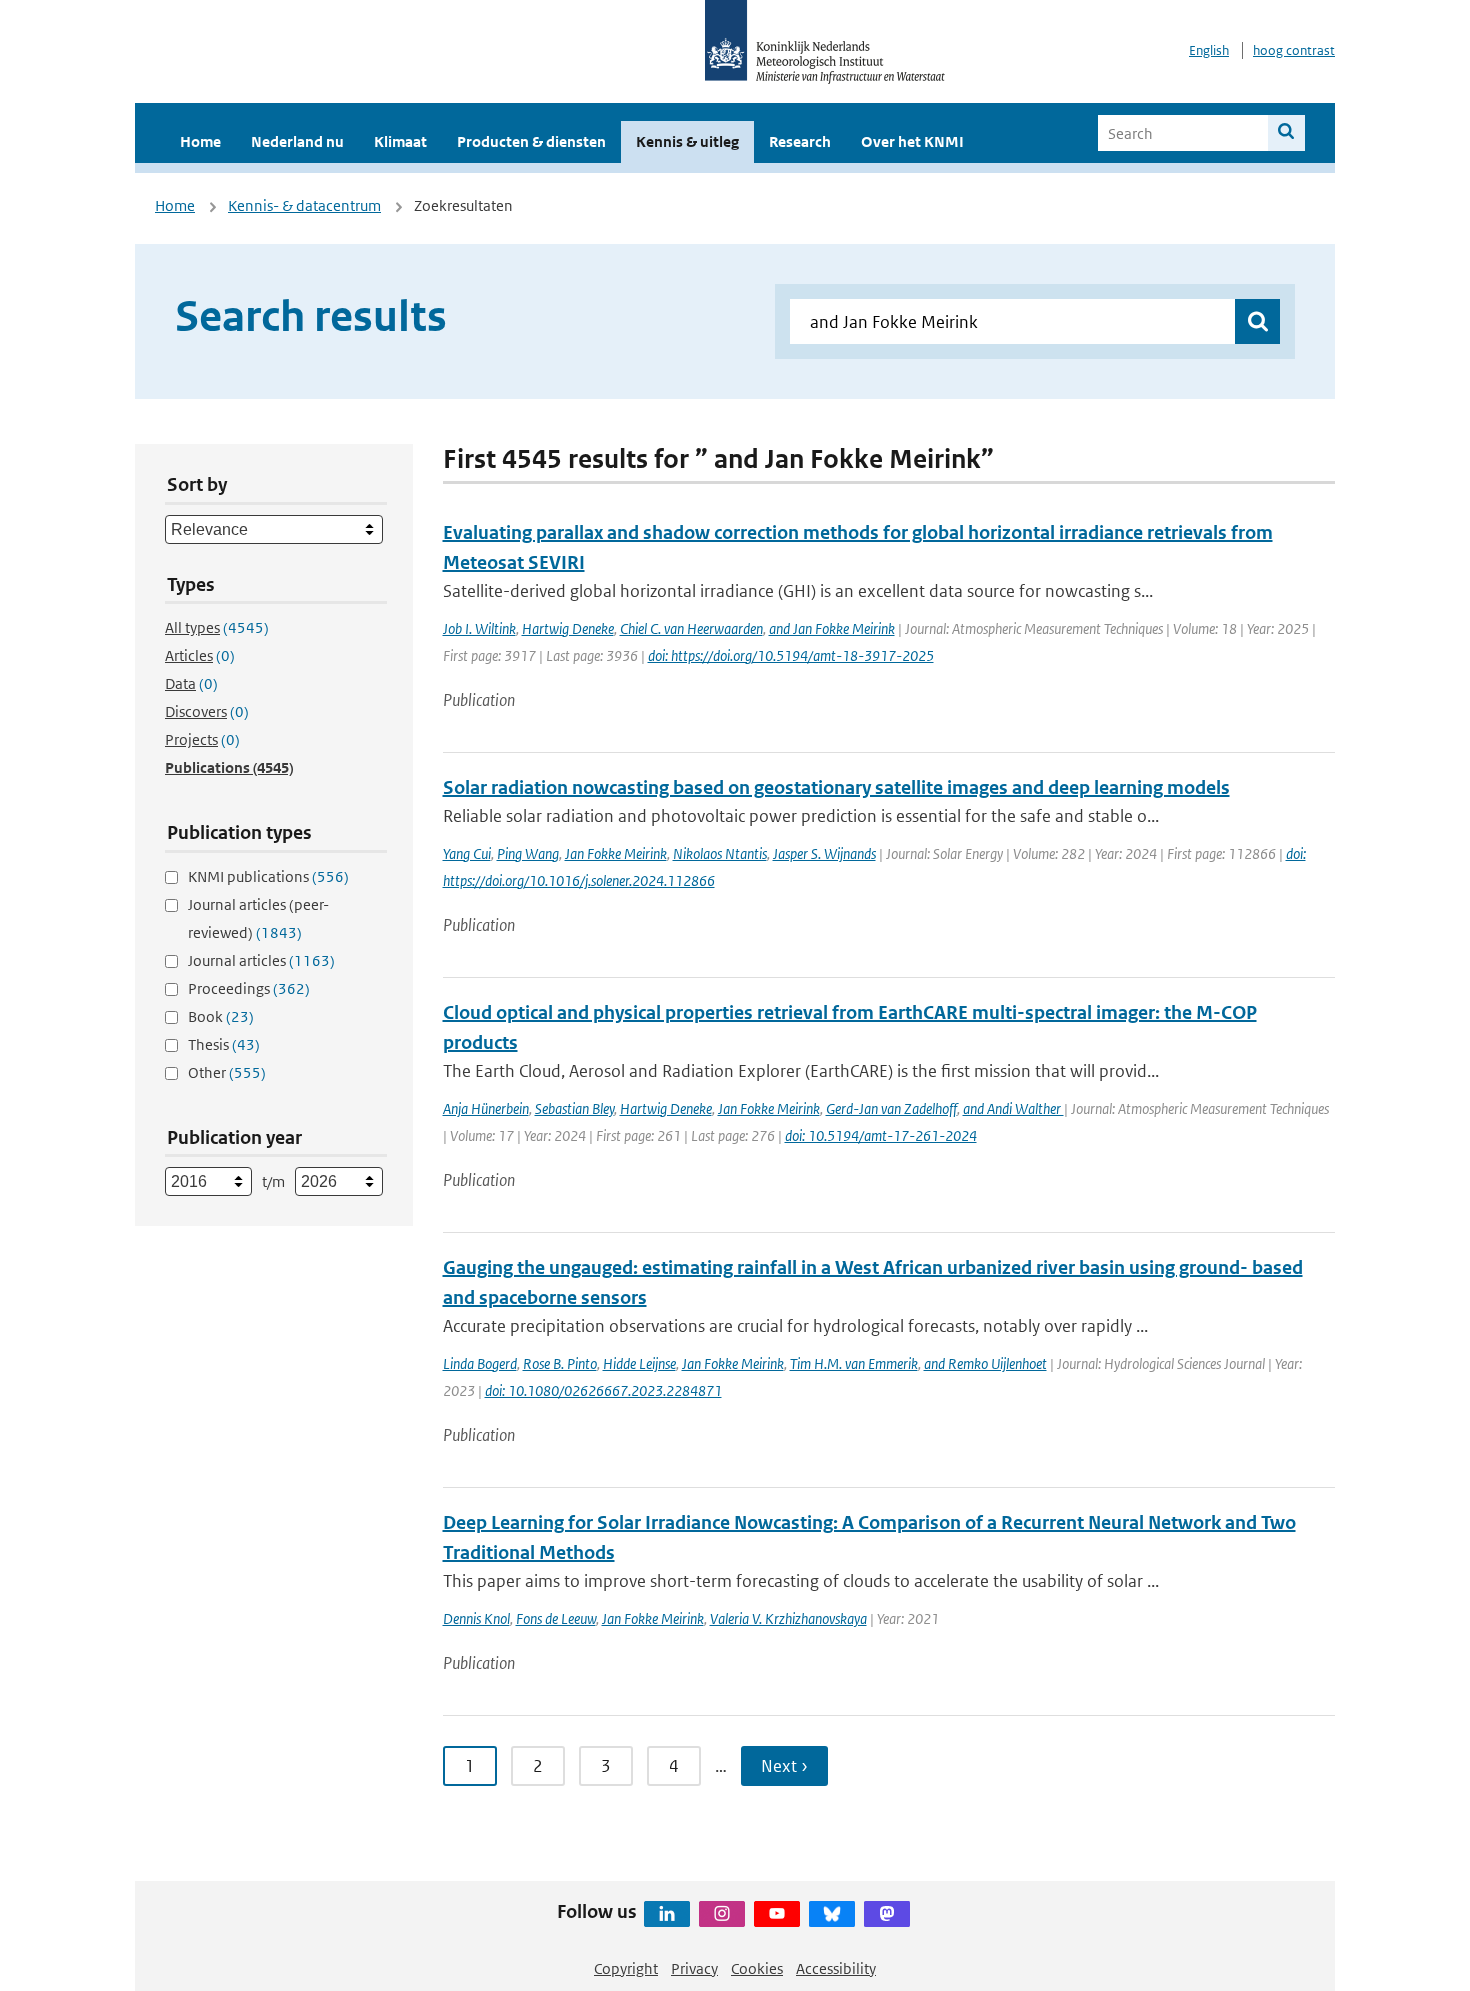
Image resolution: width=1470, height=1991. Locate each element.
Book (221, 1016)
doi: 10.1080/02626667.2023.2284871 (603, 1390)
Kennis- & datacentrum (304, 205)
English (1209, 50)
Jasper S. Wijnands (824, 853)
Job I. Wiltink (479, 628)
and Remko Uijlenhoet (985, 1363)
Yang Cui (467, 853)
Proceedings (249, 988)
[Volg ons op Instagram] (722, 1914)
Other (227, 1072)
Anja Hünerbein (486, 1108)
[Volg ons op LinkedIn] (667, 1914)
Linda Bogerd (480, 1363)
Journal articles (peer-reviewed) (258, 918)
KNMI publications (268, 876)
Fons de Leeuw (556, 1618)
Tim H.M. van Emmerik (854, 1363)
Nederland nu (297, 141)
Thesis (224, 1044)
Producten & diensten (531, 141)
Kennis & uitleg (687, 141)
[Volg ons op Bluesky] (832, 1914)
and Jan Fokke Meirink (832, 628)
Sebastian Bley (574, 1108)
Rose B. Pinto (560, 1363)
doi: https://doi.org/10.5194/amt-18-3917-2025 (791, 655)
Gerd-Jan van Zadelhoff (891, 1108)
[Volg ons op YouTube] (777, 1914)
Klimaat (400, 141)
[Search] (1286, 133)
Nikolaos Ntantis (720, 853)
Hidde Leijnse (639, 1363)
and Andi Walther (1013, 1108)
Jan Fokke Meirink (616, 853)
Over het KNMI (912, 141)
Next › (784, 1766)
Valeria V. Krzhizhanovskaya (788, 1618)
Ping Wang (528, 853)
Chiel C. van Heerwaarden (691, 628)
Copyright (626, 1968)
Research (800, 141)
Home (200, 141)
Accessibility (836, 1968)
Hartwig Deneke (568, 628)
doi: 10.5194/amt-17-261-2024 (881, 1135)
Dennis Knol (476, 1618)
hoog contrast (1294, 50)
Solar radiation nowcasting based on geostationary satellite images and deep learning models (836, 787)
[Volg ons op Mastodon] (887, 1914)
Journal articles (261, 960)
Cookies (757, 1968)
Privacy (694, 1968)
